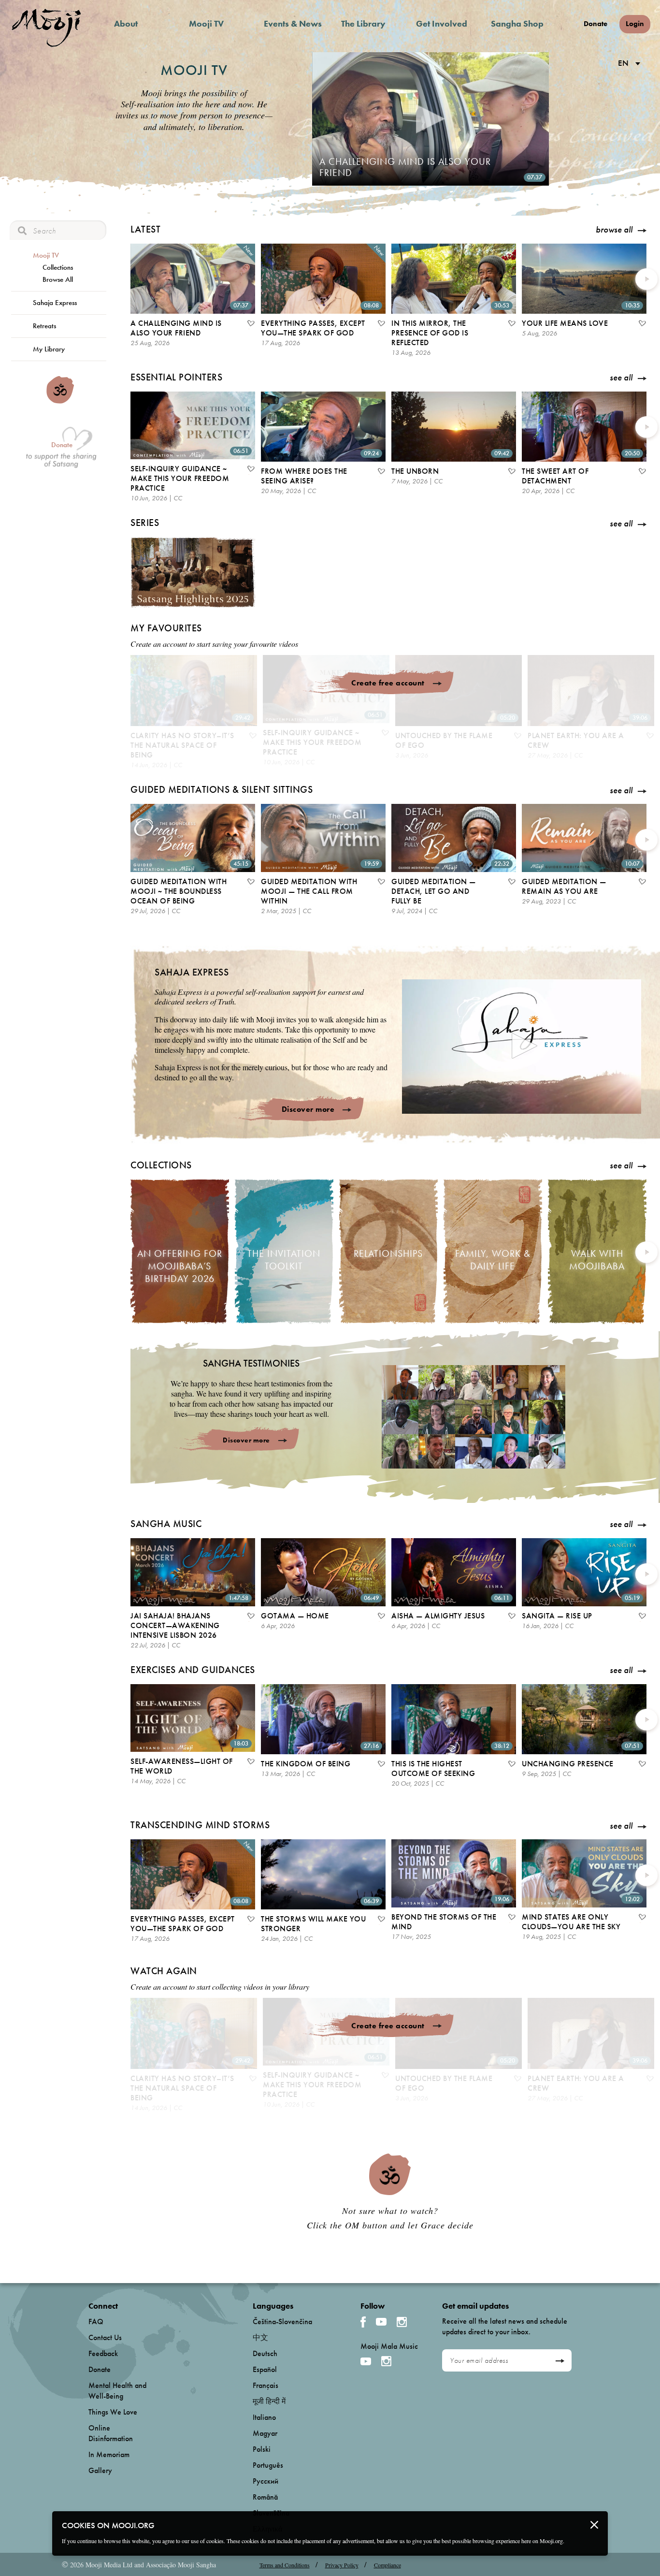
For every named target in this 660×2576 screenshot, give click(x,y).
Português (268, 2465)
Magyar (265, 2433)
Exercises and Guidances (193, 1670)
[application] (522, 1047)
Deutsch (265, 2353)
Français (265, 2385)
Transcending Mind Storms (200, 1825)
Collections (58, 267)
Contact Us (105, 2337)
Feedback (103, 2353)
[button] (522, 1046)
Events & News (293, 23)
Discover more (308, 1109)
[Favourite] (250, 324)
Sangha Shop (517, 23)
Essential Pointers (176, 377)
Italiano (264, 2417)
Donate (595, 24)
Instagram (402, 2322)
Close (594, 2525)
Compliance (387, 2565)
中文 (260, 2337)
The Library (363, 23)
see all (621, 378)
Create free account (388, 683)
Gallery (100, 2470)
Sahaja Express (55, 303)
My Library (49, 349)
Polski (262, 2449)
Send (560, 2361)
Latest (145, 229)
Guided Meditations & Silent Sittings (222, 789)
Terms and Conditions (285, 2565)
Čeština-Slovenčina (282, 2321)
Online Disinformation (111, 2433)
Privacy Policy (342, 2565)
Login (635, 24)
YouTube (381, 2322)
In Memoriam (109, 2454)
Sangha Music (166, 1524)
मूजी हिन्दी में (269, 2401)
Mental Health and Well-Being (117, 2391)
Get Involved (442, 23)
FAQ (96, 2321)
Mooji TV (206, 23)
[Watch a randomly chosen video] (60, 401)
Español (265, 2369)
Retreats (44, 326)
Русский (265, 2481)
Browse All (58, 279)
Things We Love (113, 2412)
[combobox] (627, 64)
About (126, 23)
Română (265, 2497)
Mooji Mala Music (389, 2346)
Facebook (363, 2322)
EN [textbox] (623, 63)
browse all (614, 230)
